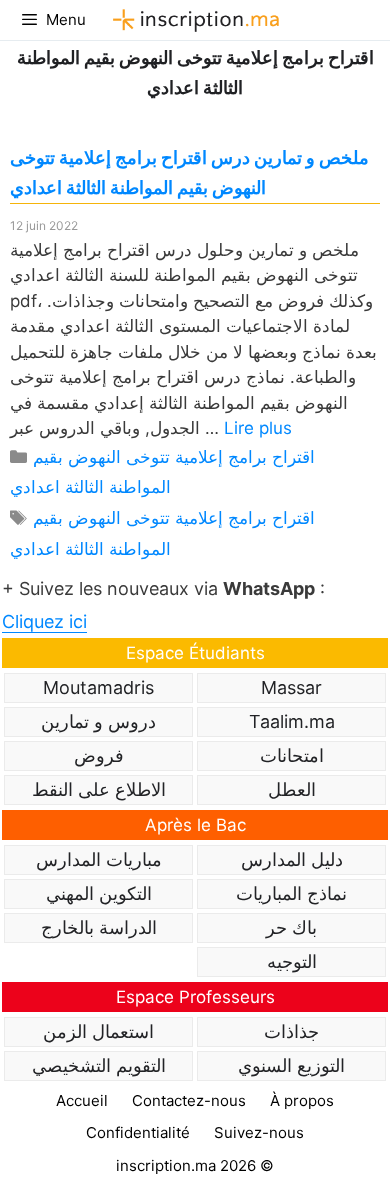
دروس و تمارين (98, 721)
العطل (292, 789)
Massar (291, 687)
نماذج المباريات (291, 893)
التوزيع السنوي (291, 1065)
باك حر (291, 927)
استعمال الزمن (98, 1031)
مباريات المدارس (99, 859)
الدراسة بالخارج (99, 927)
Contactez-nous (189, 1100)
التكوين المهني (99, 893)
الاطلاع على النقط (99, 789)
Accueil (82, 1100)
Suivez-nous (259, 1132)
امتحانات (292, 755)
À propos (302, 1100)
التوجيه (292, 961)
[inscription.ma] (193, 20)
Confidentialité (138, 1132)
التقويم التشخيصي (99, 1065)
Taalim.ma (292, 721)
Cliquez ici (44, 621)
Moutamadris (98, 687)
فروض (99, 755)
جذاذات (291, 1031)
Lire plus (258, 428)
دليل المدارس (292, 859)
